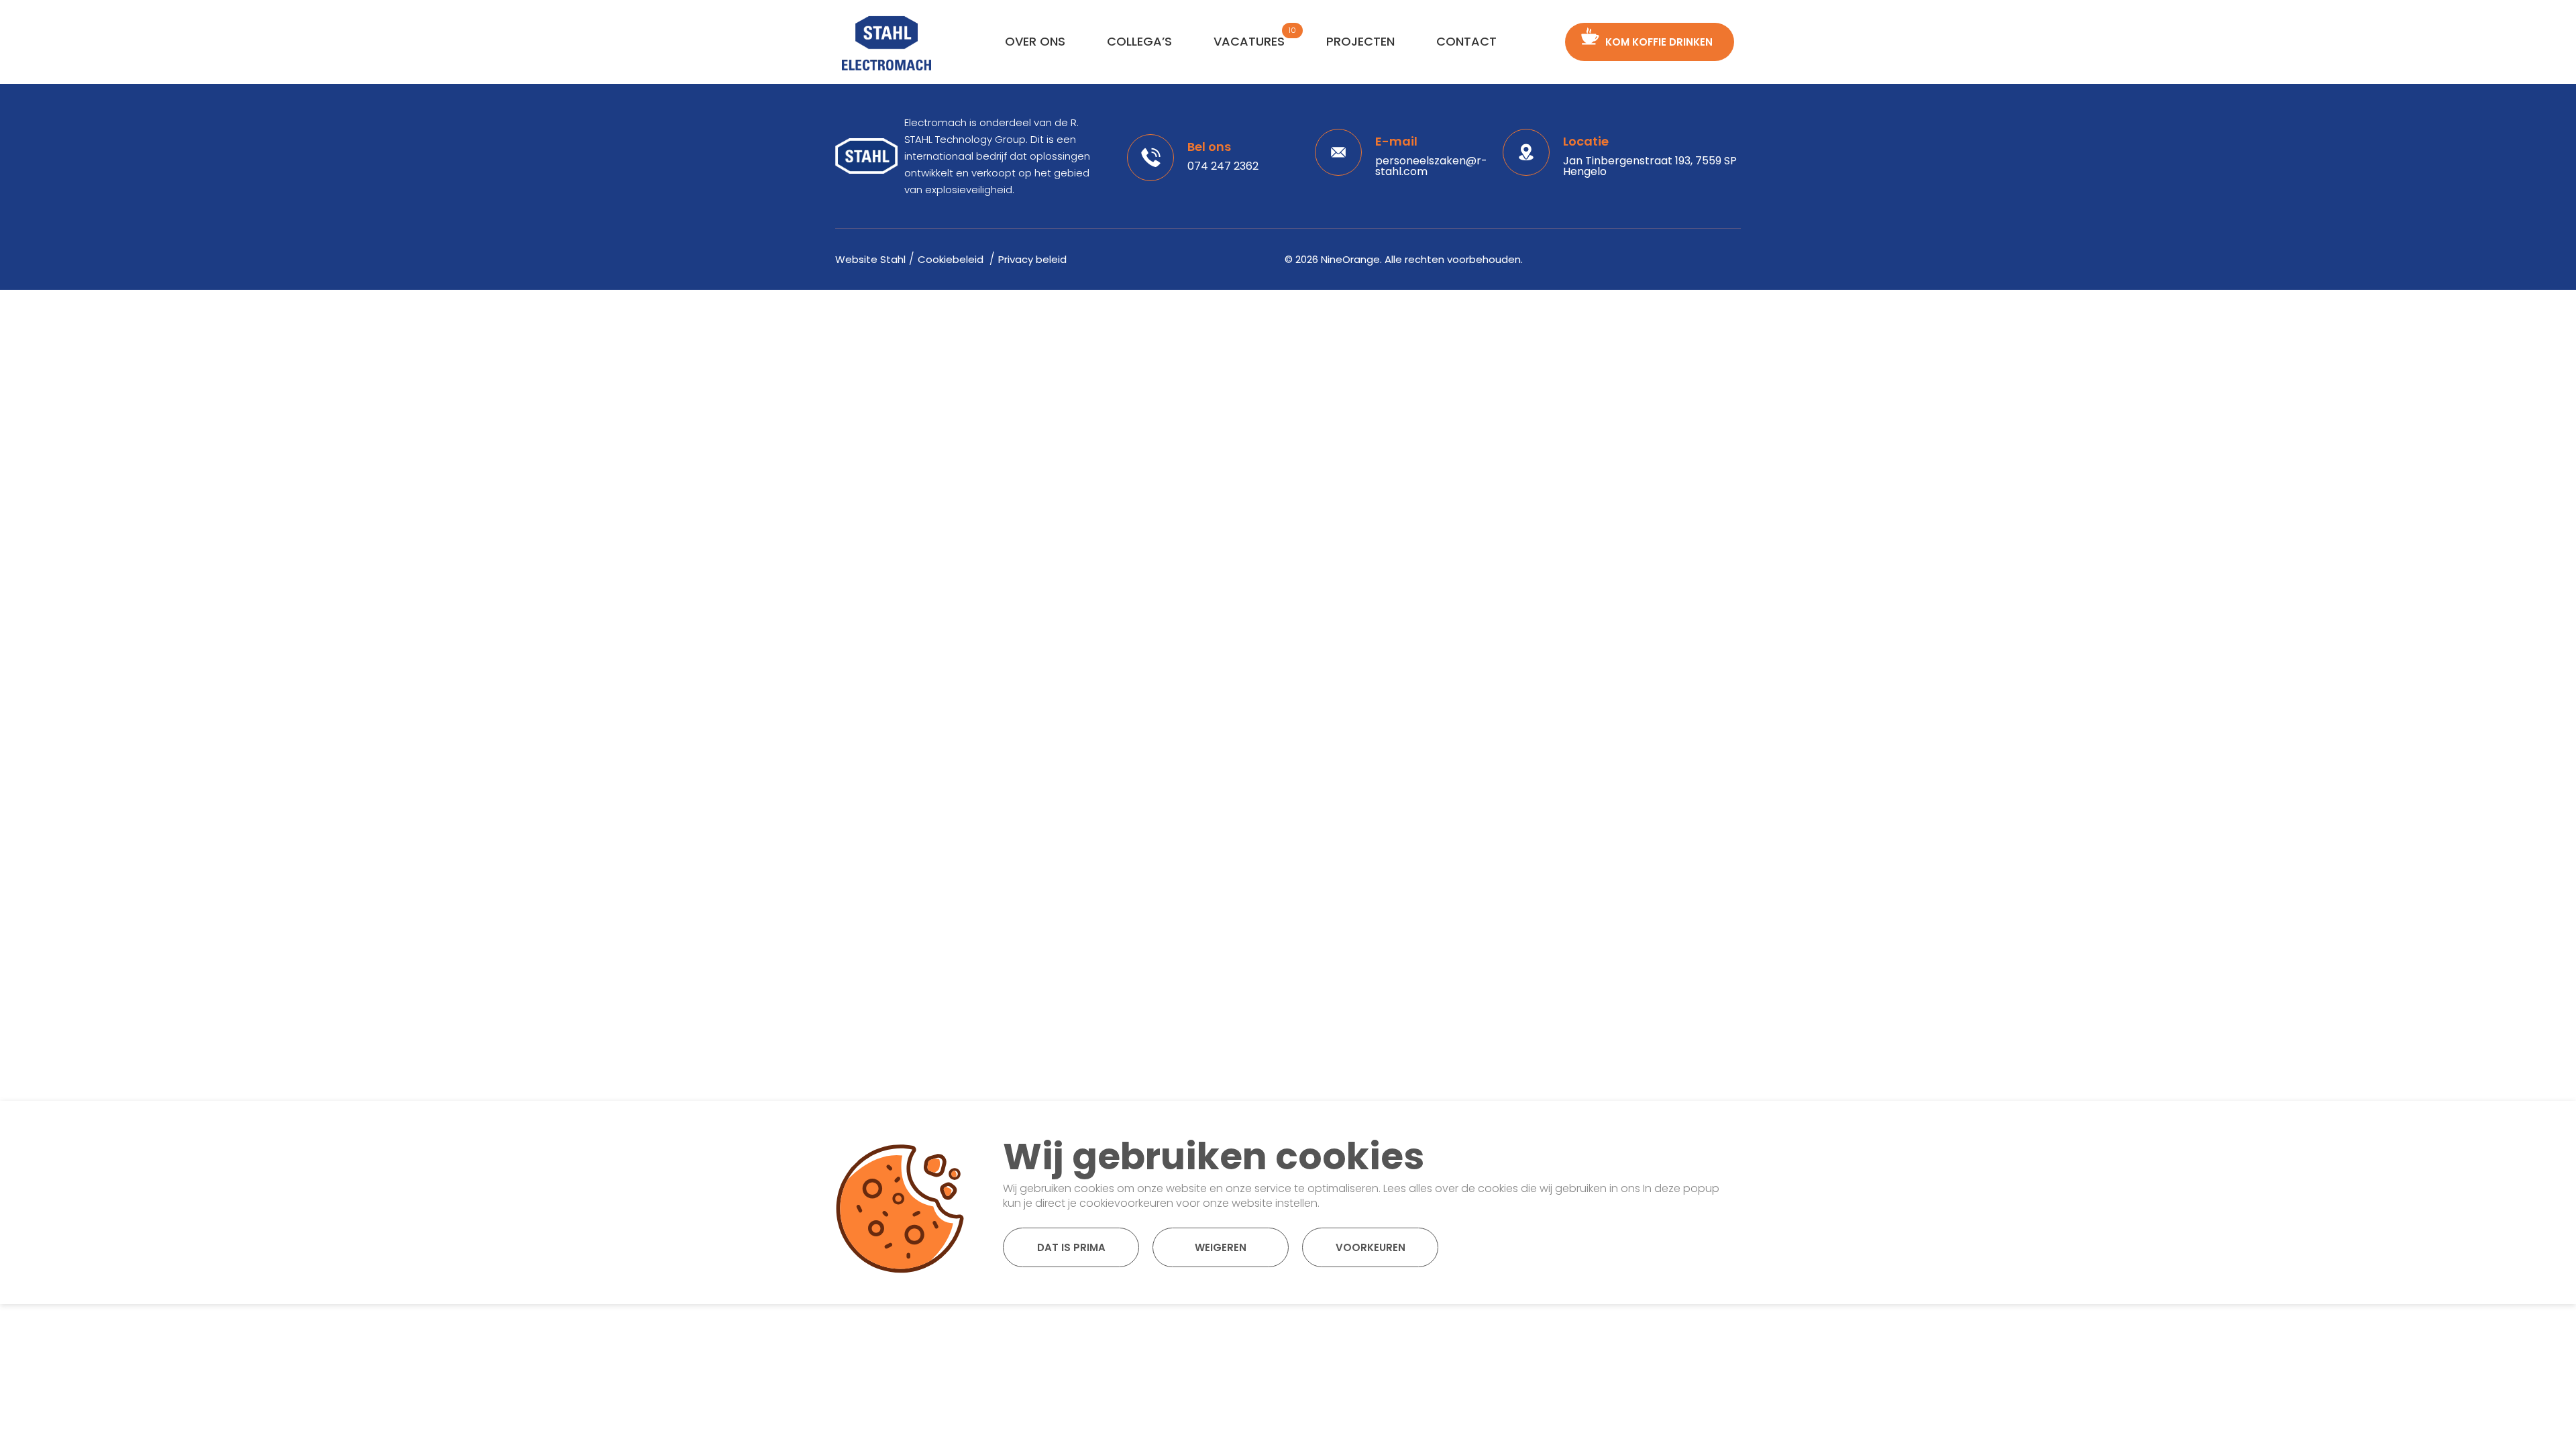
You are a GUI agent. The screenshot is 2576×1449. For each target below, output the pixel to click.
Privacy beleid (1032, 259)
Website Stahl (870, 259)
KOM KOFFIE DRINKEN (1659, 42)
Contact (1466, 41)
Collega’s (1139, 41)
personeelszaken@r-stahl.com (1431, 166)
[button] (1707, 1128)
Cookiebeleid (952, 259)
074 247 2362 (1223, 166)
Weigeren (1221, 1247)
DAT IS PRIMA (1071, 1247)
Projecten (1360, 41)
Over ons (1035, 41)
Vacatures (1249, 41)
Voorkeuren (1371, 1247)
